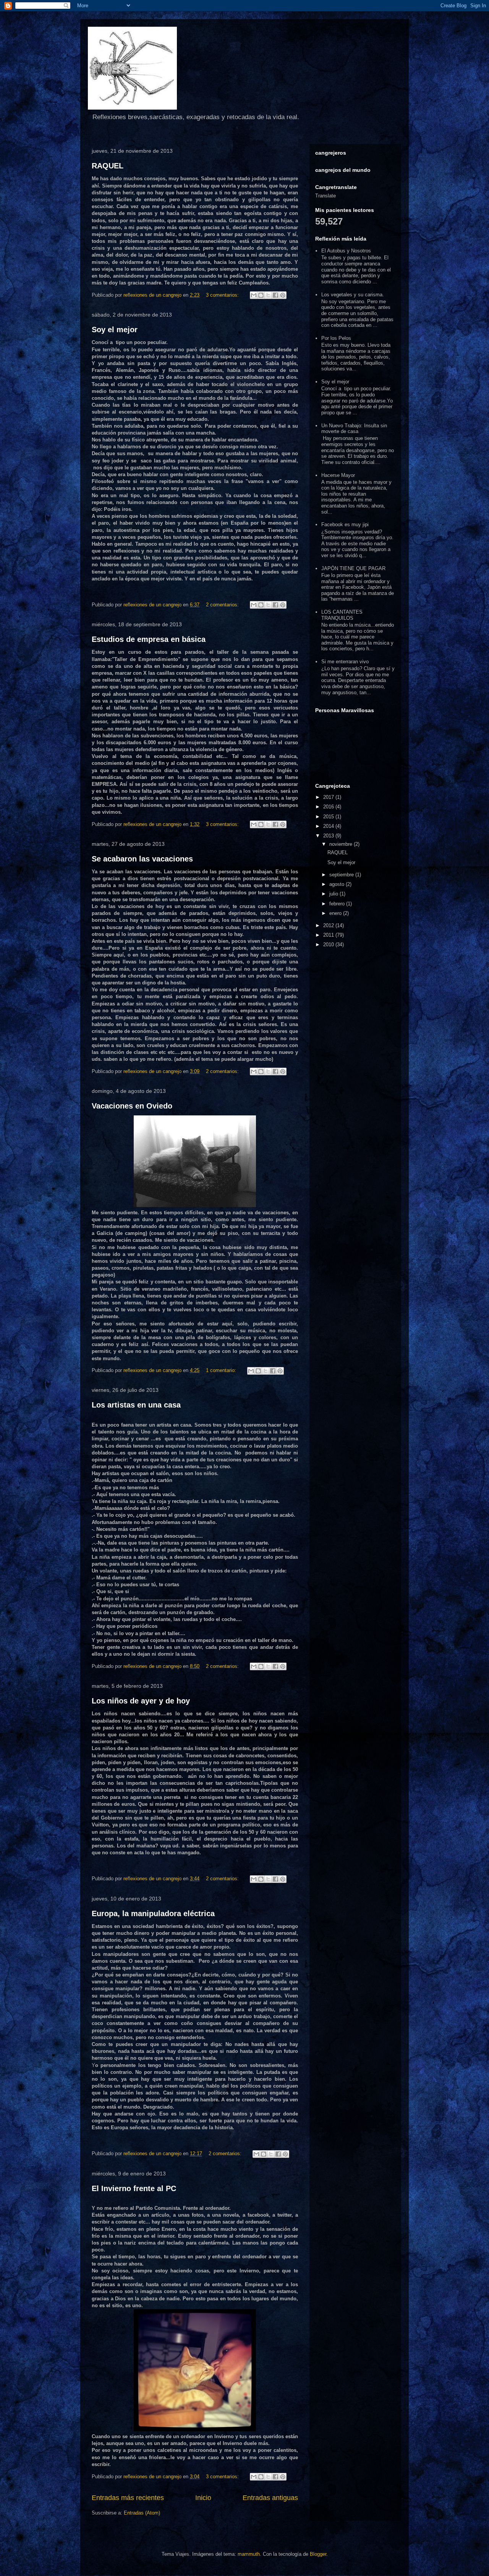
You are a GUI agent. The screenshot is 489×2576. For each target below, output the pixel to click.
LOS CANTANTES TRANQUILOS (342, 615)
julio (334, 894)
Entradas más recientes (128, 2498)
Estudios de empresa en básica (149, 639)
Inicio (203, 2498)
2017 (329, 797)
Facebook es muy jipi (345, 524)
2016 (329, 807)
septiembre (342, 875)
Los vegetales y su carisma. (353, 295)
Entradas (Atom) (142, 2513)
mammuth (249, 2554)
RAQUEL (108, 166)
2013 (329, 836)
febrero (338, 904)
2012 (329, 925)
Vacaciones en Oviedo (132, 1106)
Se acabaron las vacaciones (142, 859)
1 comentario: (222, 1370)
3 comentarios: (223, 295)
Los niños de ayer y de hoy (141, 1701)
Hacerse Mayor (338, 475)
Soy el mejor (115, 330)
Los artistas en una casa (136, 1405)
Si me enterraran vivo (345, 662)
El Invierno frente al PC (134, 2188)
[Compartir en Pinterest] (283, 295)
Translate (325, 196)
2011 (329, 935)
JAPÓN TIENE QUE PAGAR (353, 568)
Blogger (318, 2554)
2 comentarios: (223, 605)
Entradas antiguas (270, 2498)
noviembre (342, 844)
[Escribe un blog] (261, 295)
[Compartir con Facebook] (275, 295)
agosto (338, 884)
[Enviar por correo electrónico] (254, 295)
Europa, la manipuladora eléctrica (153, 1913)
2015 (329, 817)
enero (336, 913)
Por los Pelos (336, 338)
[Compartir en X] (268, 295)
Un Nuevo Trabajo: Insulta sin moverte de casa (354, 429)
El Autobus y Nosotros (346, 251)
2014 (329, 826)
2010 (329, 945)
